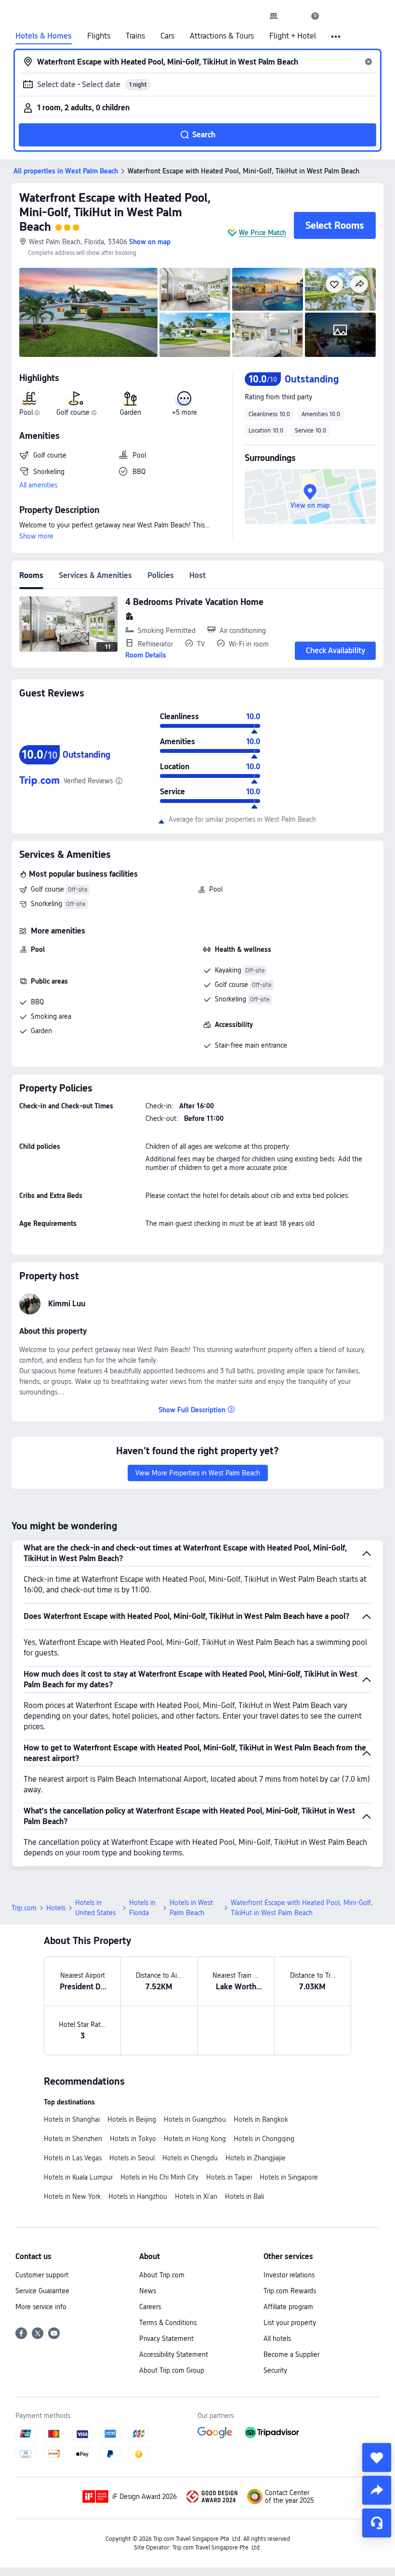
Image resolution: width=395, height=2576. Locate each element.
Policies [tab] (161, 575)
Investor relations (289, 2275)
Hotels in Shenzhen (73, 2139)
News (148, 2291)
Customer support (42, 2275)
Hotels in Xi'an (196, 2196)
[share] (377, 2490)
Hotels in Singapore (289, 2177)
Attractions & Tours (222, 36)
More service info (41, 2307)
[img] (88, 312)
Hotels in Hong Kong (195, 2139)
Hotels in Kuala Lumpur (78, 2177)
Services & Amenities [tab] (95, 575)
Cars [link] (167, 36)
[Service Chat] (377, 2523)
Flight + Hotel (293, 36)
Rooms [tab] (31, 575)
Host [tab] (197, 575)
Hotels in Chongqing (264, 2139)
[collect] (377, 2458)
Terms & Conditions (168, 2323)
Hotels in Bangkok (261, 2119)
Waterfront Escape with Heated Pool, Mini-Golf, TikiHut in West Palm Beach (115, 212)
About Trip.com (162, 2275)
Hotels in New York (72, 2196)
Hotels (56, 1908)
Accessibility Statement (174, 2354)
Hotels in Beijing (132, 2119)
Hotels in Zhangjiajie (256, 2158)
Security (275, 2370)
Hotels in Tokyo (133, 2139)
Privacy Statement (166, 2339)
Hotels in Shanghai (72, 2119)
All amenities (38, 485)
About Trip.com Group (172, 2370)
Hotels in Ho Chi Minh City (159, 2177)
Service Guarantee (42, 2291)
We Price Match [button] (263, 233)
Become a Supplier (291, 2354)
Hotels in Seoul (132, 2158)
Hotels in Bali (244, 2196)
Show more (36, 536)
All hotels (277, 2339)
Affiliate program (288, 2307)
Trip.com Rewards (290, 2291)
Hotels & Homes (44, 36)
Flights (99, 36)
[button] (294, 16)
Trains (135, 36)
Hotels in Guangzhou (195, 2119)
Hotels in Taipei (229, 2177)
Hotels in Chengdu (190, 2158)
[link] (274, 16)
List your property (290, 2323)
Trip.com (24, 1908)
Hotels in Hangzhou (138, 2196)
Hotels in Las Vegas (73, 2158)
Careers (150, 2307)
